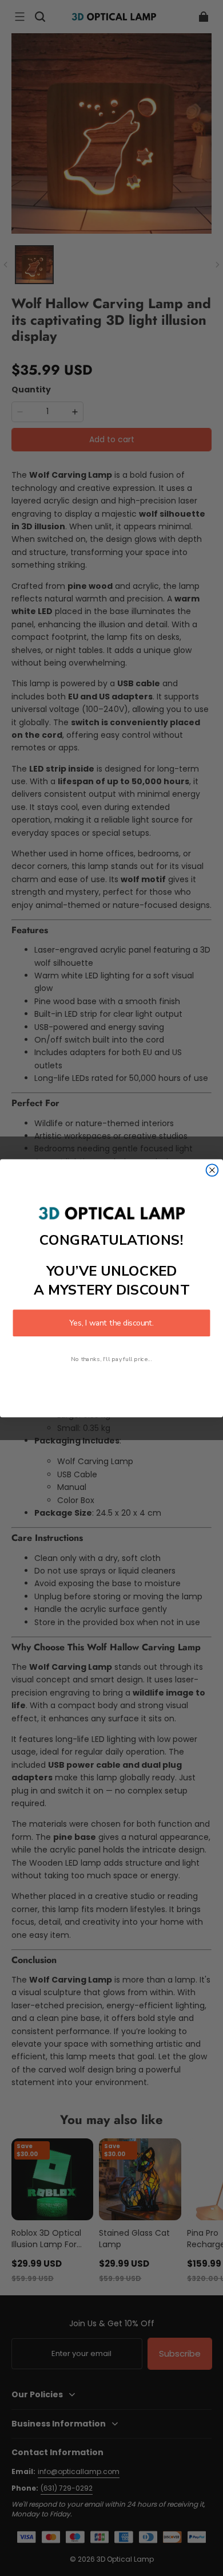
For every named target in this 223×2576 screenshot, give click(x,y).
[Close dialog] (212, 1170)
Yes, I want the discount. (111, 1323)
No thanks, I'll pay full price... (111, 1359)
